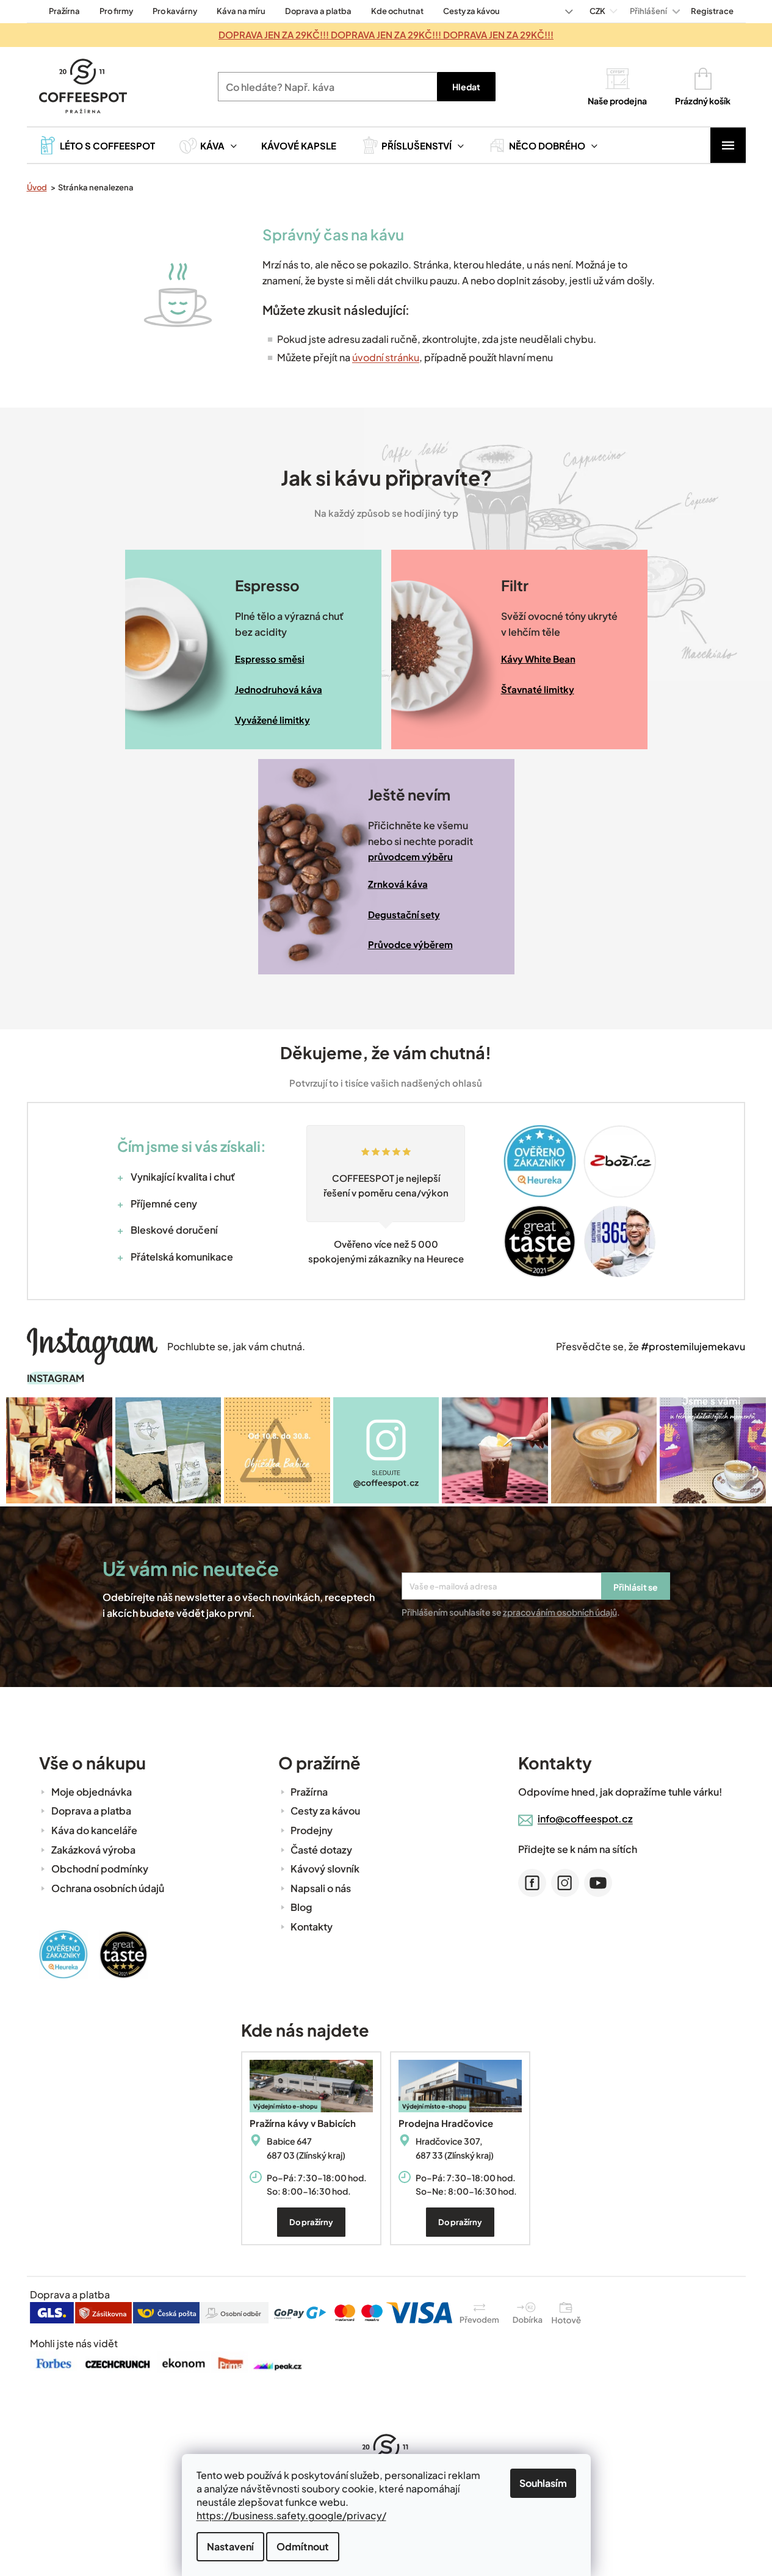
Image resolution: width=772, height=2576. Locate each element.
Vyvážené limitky (272, 720)
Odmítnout (303, 2546)
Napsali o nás (321, 1888)
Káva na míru (241, 11)
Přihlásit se (636, 1587)
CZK (598, 11)
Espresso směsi (270, 659)
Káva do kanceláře (94, 1830)
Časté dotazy (321, 1850)
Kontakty (312, 1927)
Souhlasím (543, 2483)
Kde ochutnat (397, 11)
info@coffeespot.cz (585, 1819)
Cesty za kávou (471, 11)
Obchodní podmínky (100, 1869)
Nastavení (230, 2546)
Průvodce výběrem (410, 944)
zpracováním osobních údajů (560, 1612)
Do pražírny (311, 2222)
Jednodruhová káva (279, 689)
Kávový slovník (325, 1869)
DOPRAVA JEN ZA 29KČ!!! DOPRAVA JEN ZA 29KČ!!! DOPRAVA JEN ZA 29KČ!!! (386, 34)
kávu (387, 234)
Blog (301, 1907)
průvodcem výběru (410, 856)
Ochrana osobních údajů (108, 1888)
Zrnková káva (398, 884)
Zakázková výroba (93, 1850)
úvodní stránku (386, 357)
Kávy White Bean (538, 659)
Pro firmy (116, 11)
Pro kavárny (175, 11)
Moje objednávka (92, 1792)
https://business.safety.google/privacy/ (291, 2515)
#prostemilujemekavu (693, 1346)
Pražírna (64, 11)
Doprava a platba (318, 11)
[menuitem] (97, 145)
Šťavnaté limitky (538, 689)
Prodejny (312, 1830)
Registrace (712, 11)
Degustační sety (404, 914)
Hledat (466, 87)
